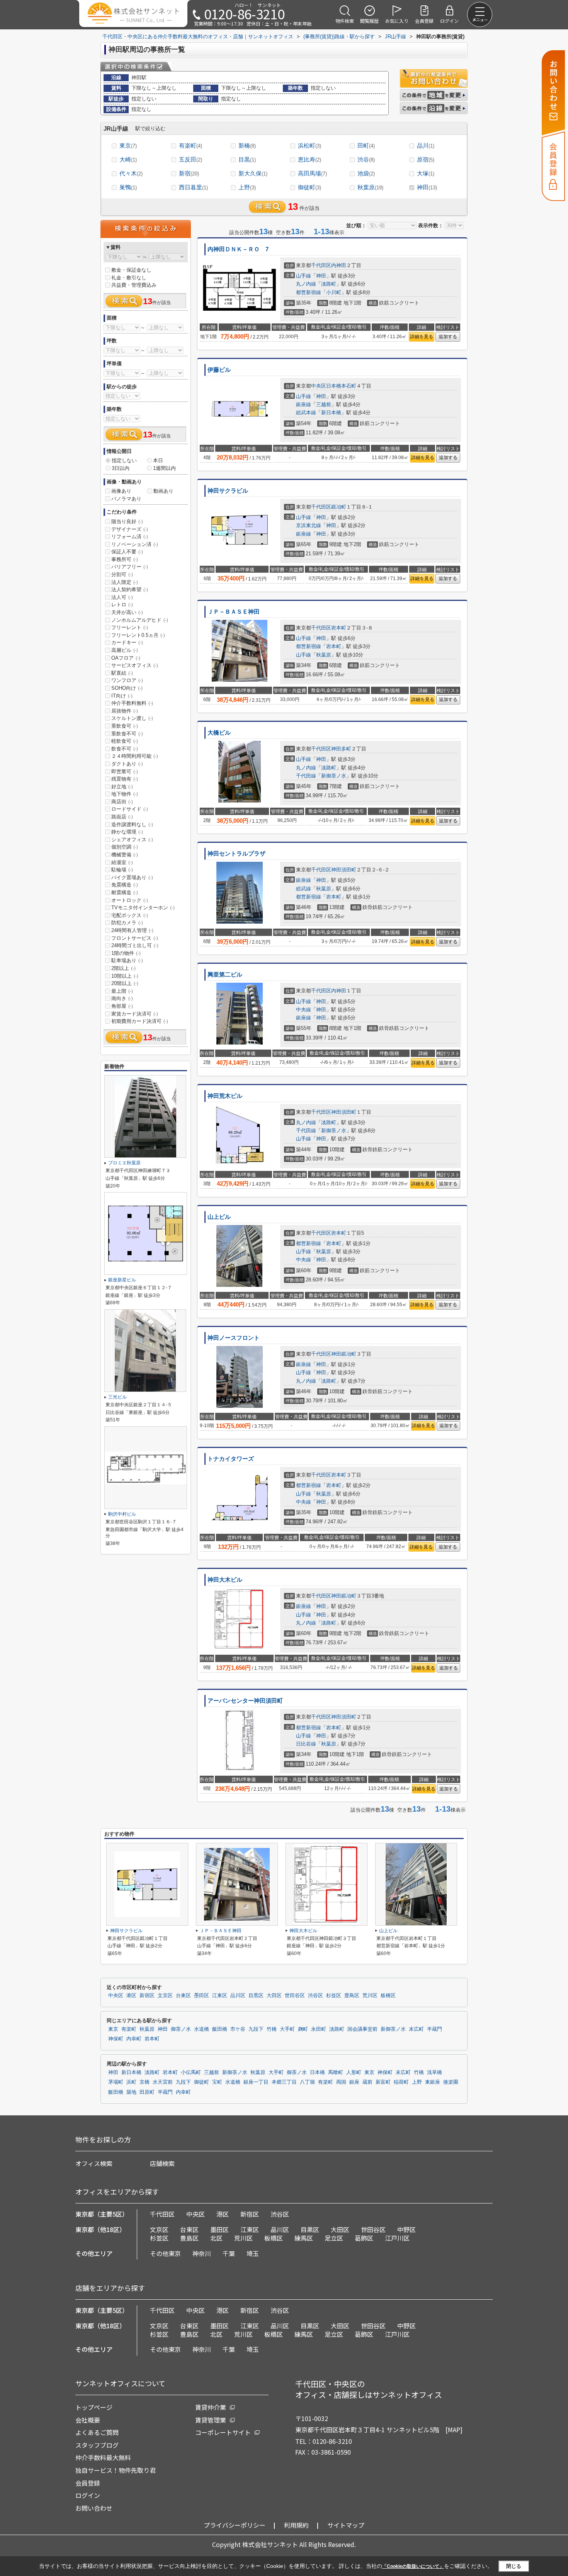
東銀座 (433, 2082)
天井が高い (127, 612)
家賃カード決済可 (135, 1014)
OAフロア (126, 658)
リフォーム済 (130, 537)
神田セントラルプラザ (236, 854)
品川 (426, 145)
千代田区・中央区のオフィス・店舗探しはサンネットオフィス (369, 2389)
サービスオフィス (135, 665)
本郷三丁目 (284, 2082)
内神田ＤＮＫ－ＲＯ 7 (238, 249)
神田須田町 (344, 870)
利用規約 (296, 2525)
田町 (366, 145)
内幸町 (134, 2039)
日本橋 (317, 2072)
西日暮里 (193, 187)
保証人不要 (127, 552)
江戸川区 (397, 2238)
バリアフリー (130, 567)
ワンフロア (127, 680)
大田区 (274, 1996)
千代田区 (321, 265)
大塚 (426, 173)
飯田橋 (220, 2029)
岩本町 (339, 628)
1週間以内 (164, 468)
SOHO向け (127, 688)
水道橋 (202, 2029)
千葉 (229, 2253)
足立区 (334, 2238)
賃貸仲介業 (211, 2407)
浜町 (131, 2082)
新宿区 (147, 1996)
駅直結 (122, 673)
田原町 (147, 2092)
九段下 (256, 2029)
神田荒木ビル (225, 1096)
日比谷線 (306, 1744)
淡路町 (329, 284)
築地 (131, 2092)
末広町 (416, 2029)
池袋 (366, 173)
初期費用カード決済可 (140, 1021)
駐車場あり (127, 960)
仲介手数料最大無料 (103, 2457)
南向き (122, 998)
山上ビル (219, 1217)
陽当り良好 (127, 521)
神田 (427, 187)
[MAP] (454, 2430)
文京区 (165, 1996)
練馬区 (304, 2238)
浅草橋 (435, 2072)
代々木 (131, 173)
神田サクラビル (228, 491)
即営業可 (125, 772)
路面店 (122, 817)
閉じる (514, 2566)
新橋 (247, 145)
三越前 (324, 404)
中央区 (319, 386)
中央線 (304, 1010)
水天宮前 (163, 2082)
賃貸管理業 (211, 2420)
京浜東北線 (309, 525)
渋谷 (366, 159)
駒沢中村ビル (122, 1514)
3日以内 (121, 468)
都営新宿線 (309, 292)
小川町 (334, 292)
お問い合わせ (94, 2508)
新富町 (383, 2082)
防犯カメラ (127, 923)
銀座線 (304, 404)
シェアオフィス (132, 840)
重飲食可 (125, 726)
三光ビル (117, 1397)
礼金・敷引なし (129, 278)
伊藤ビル (219, 370)
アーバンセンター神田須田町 (245, 1701)
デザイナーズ (130, 529)
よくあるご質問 (97, 2432)
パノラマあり (126, 499)
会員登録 (88, 2483)
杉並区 (334, 1996)
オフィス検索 (94, 2163)
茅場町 (116, 2082)
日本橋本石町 (341, 386)
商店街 (122, 802)
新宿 (189, 173)
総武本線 (306, 413)
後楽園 (451, 2082)
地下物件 (125, 794)
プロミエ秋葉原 (124, 1163)
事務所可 (125, 559)
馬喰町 (336, 2072)
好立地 (122, 787)
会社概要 (88, 2420)
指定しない (124, 460)
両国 (341, 2082)
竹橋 (272, 2029)
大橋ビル (219, 733)
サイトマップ (346, 2525)
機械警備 (125, 855)
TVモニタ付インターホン (143, 908)
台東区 (183, 1996)
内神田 (339, 265)
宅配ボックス (130, 915)
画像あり (121, 491)
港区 (131, 1996)
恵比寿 (310, 159)
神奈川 (202, 2253)
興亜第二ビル (225, 975)
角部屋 (122, 1006)
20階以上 (125, 983)
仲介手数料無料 (132, 703)
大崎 (128, 159)
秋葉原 (370, 187)
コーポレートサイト (223, 2432)
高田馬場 (312, 173)
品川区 (238, 1996)
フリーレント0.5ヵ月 (138, 635)
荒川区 (370, 1996)
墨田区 (202, 1996)
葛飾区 (364, 2238)
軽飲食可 (125, 741)
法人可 (122, 597)
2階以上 (123, 968)
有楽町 (190, 145)
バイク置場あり (132, 877)
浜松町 (310, 145)
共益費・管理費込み (134, 285)
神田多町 (341, 749)
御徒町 (310, 187)
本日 (158, 460)
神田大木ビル (225, 1580)
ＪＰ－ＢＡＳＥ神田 (234, 612)
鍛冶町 (339, 507)
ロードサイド (130, 809)
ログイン (88, 2495)
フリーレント (130, 627)
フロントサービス (135, 938)
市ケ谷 (238, 2029)
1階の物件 (126, 953)
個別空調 (125, 847)
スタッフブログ (97, 2445)
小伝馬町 (191, 2072)
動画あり (163, 491)
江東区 (220, 1996)
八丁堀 (307, 2082)
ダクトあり (127, 764)
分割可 (122, 574)
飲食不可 (125, 749)
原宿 (426, 159)
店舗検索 (162, 2163)
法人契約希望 (130, 590)
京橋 (145, 2082)
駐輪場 (122, 870)
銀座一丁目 (256, 2082)
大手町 (287, 2029)
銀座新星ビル (122, 1280)
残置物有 (125, 779)
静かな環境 (127, 832)
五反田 (190, 159)
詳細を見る (422, 337)
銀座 (354, 2082)
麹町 (303, 2029)
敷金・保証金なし (131, 270)
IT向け (122, 696)
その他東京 (165, 2253)
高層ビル (125, 650)
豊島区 (352, 1996)
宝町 (217, 2082)
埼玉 (253, 2253)
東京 (128, 145)
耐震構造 (125, 892)
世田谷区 (295, 1996)
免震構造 (125, 885)
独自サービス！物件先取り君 (116, 2470)
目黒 (247, 159)
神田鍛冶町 (344, 1354)
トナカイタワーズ (231, 1459)
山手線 (304, 276)
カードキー (127, 642)
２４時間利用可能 (135, 756)
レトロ (122, 605)
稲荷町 (401, 2082)
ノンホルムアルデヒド (140, 620)
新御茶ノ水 (334, 776)
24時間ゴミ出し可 (135, 945)
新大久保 (253, 173)
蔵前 (367, 2082)
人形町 (354, 2072)
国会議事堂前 (362, 2029)
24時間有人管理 (132, 930)
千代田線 (306, 776)
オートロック (130, 900)
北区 (216, 2238)
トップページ (94, 2407)
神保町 (116, 2039)
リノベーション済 (135, 544)
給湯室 (122, 862)
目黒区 (256, 1996)
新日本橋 (331, 413)
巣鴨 (128, 187)
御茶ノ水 (181, 2029)
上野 (247, 187)
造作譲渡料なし (132, 824)
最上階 (122, 991)
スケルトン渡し (132, 718)
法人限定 (125, 582)
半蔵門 (435, 2029)
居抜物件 (125, 711)
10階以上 (125, 976)
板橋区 (388, 1996)
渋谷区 (315, 1996)
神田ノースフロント (234, 1338)
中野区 (406, 2229)
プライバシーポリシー (235, 2525)
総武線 (304, 889)
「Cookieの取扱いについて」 (413, 2566)
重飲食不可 (127, 734)
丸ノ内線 (306, 284)
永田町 (319, 2029)
